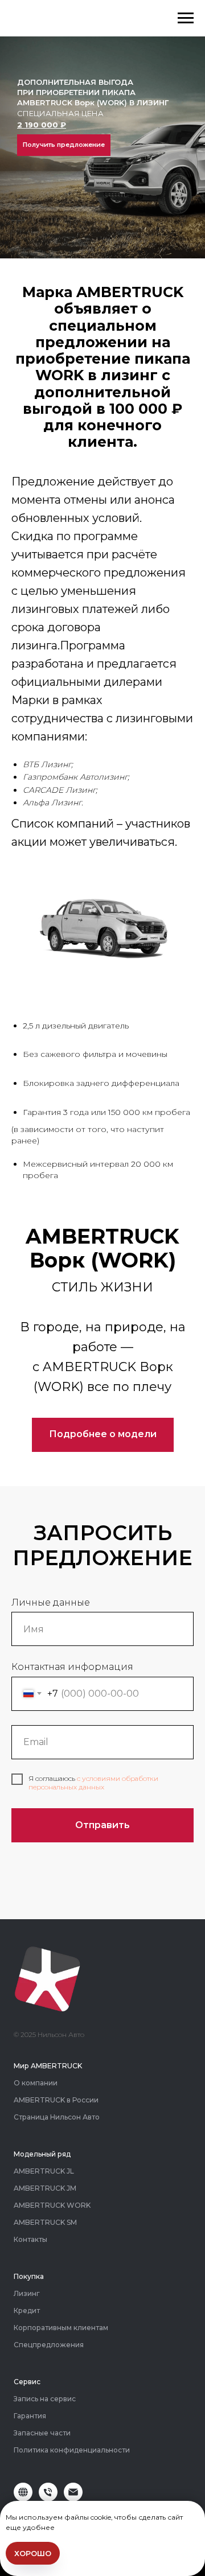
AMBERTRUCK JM (45, 2188)
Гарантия (30, 2416)
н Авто (88, 2117)
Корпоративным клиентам (61, 2328)
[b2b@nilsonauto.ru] (73, 2498)
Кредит (27, 2310)
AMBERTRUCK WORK (52, 2205)
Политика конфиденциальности (72, 2450)
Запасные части (42, 2433)
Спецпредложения (49, 2345)
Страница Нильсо (45, 2117)
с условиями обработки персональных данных (93, 1782)
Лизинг (27, 2293)
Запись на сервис (45, 2399)
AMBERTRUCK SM (45, 2222)
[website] (23, 2498)
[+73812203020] (48, 2498)
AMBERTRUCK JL (44, 2171)
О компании (36, 2083)
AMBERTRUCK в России (56, 2100)
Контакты (30, 2239)
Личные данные (51, 1602)
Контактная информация (72, 1667)
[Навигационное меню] (186, 18)
